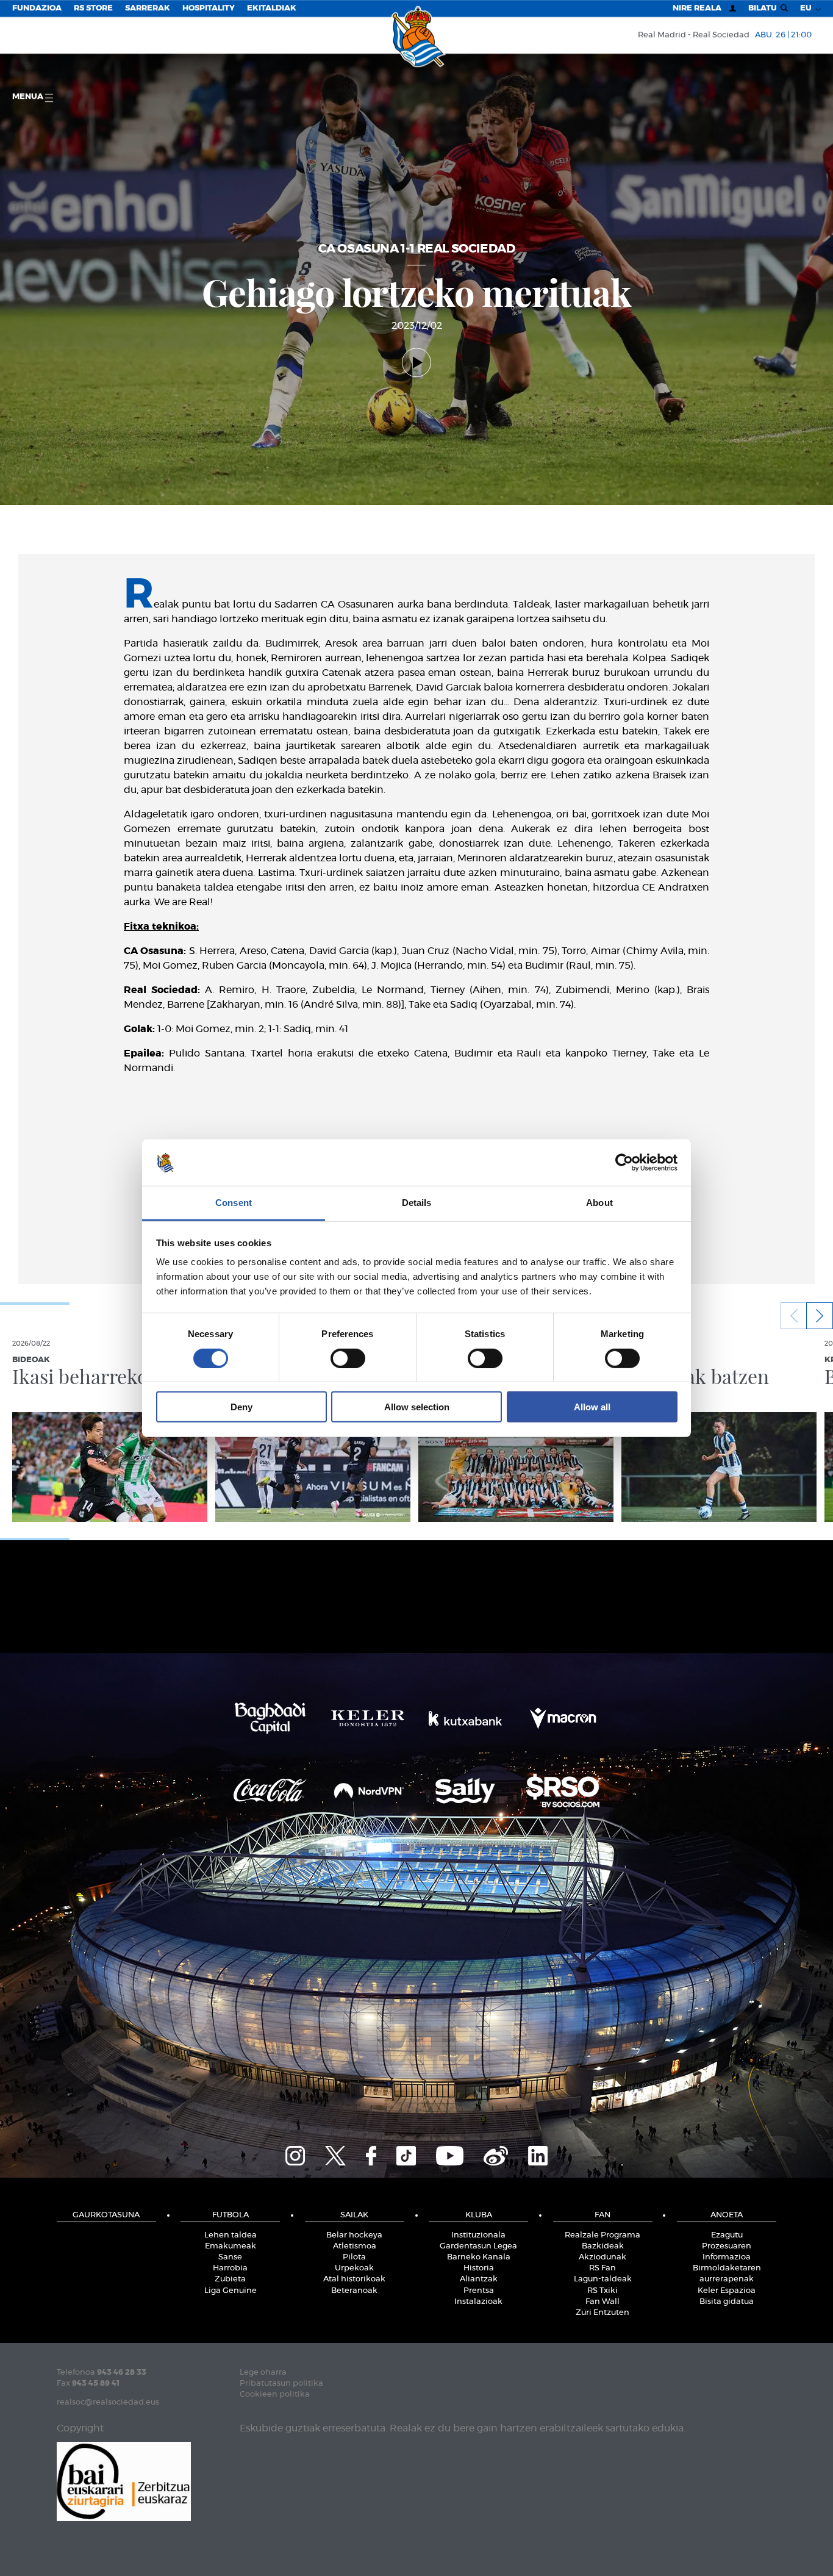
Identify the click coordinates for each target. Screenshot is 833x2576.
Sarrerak (148, 8)
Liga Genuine (231, 2291)
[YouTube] (450, 2154)
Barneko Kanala (479, 2257)
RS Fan (602, 2268)
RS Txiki (602, 2291)
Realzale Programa (602, 2235)
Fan (602, 2215)
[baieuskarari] (124, 2481)
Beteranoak (354, 2291)
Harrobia (230, 2268)
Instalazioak (478, 2302)
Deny (241, 1407)
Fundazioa (37, 8)
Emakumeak (231, 2246)
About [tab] (599, 1203)
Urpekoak (354, 2268)
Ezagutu (727, 2235)
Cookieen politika (275, 2395)
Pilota (354, 2257)
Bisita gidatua (727, 2302)
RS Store (93, 8)
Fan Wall (602, 2302)
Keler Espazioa (727, 2291)
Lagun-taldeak (603, 2279)
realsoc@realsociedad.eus (108, 2402)
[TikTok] (406, 2154)
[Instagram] (295, 2154)
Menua (29, 97)
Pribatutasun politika (281, 2384)
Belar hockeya (354, 2235)
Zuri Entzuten (602, 2313)
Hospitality (209, 8)
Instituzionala (478, 2235)
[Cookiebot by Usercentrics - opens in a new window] (624, 1163)
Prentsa (479, 2291)
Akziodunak (602, 2257)
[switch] (348, 1358)
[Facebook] (371, 2154)
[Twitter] (335, 2154)
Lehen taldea (231, 2235)
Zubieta (230, 2279)
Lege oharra (263, 2373)
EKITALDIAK (272, 8)
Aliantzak (479, 2279)
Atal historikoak (354, 2279)
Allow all (592, 1407)
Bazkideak (603, 2246)
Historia (479, 2268)
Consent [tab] (234, 1203)
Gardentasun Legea (478, 2246)
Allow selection (417, 1407)
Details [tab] (417, 1203)
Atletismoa (355, 2246)
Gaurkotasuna (106, 2215)
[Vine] (496, 2154)
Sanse (230, 2257)
